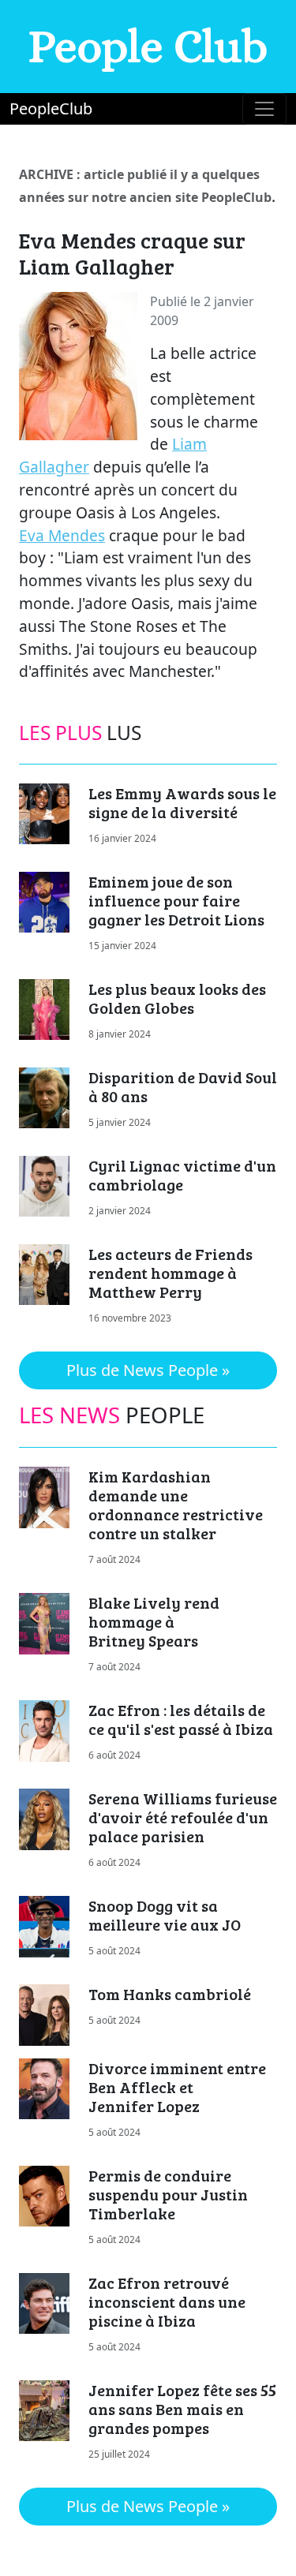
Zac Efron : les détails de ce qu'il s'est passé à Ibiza (181, 1719)
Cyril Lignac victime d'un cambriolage (182, 1175)
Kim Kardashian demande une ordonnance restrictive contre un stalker (176, 1505)
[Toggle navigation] (264, 109)
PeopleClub (51, 108)
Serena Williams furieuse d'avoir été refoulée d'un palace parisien (183, 1817)
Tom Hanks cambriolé (170, 1994)
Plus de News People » (148, 1370)
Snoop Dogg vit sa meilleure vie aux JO (165, 1915)
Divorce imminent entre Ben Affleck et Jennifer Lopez (177, 2087)
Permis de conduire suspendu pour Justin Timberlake (168, 2194)
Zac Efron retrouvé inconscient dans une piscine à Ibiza (167, 2301)
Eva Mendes (62, 535)
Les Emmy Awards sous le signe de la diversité (182, 802)
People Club (148, 46)
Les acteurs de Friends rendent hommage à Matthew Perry (170, 1273)
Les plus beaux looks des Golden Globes (177, 998)
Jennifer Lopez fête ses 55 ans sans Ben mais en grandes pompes (182, 2409)
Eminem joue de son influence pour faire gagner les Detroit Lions (176, 900)
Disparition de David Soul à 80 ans (183, 1086)
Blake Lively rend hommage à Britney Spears (154, 1621)
